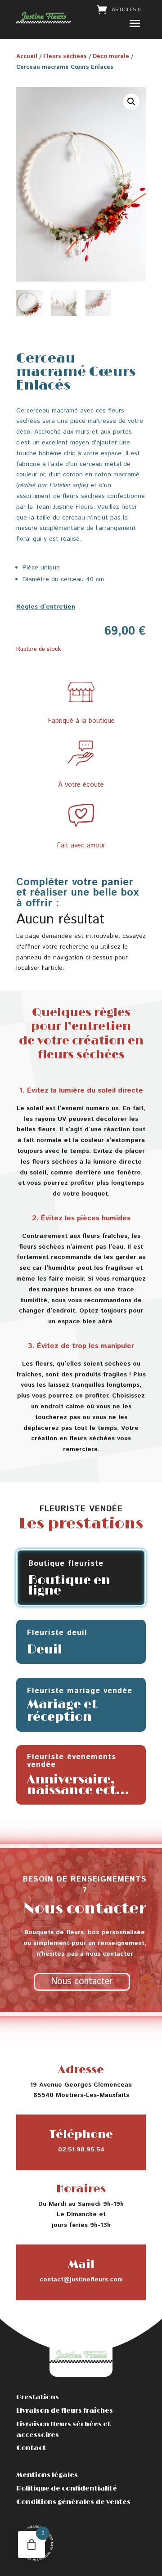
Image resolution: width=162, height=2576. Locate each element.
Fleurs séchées (65, 56)
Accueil (27, 56)
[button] (131, 102)
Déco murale (111, 56)
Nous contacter (82, 1982)
